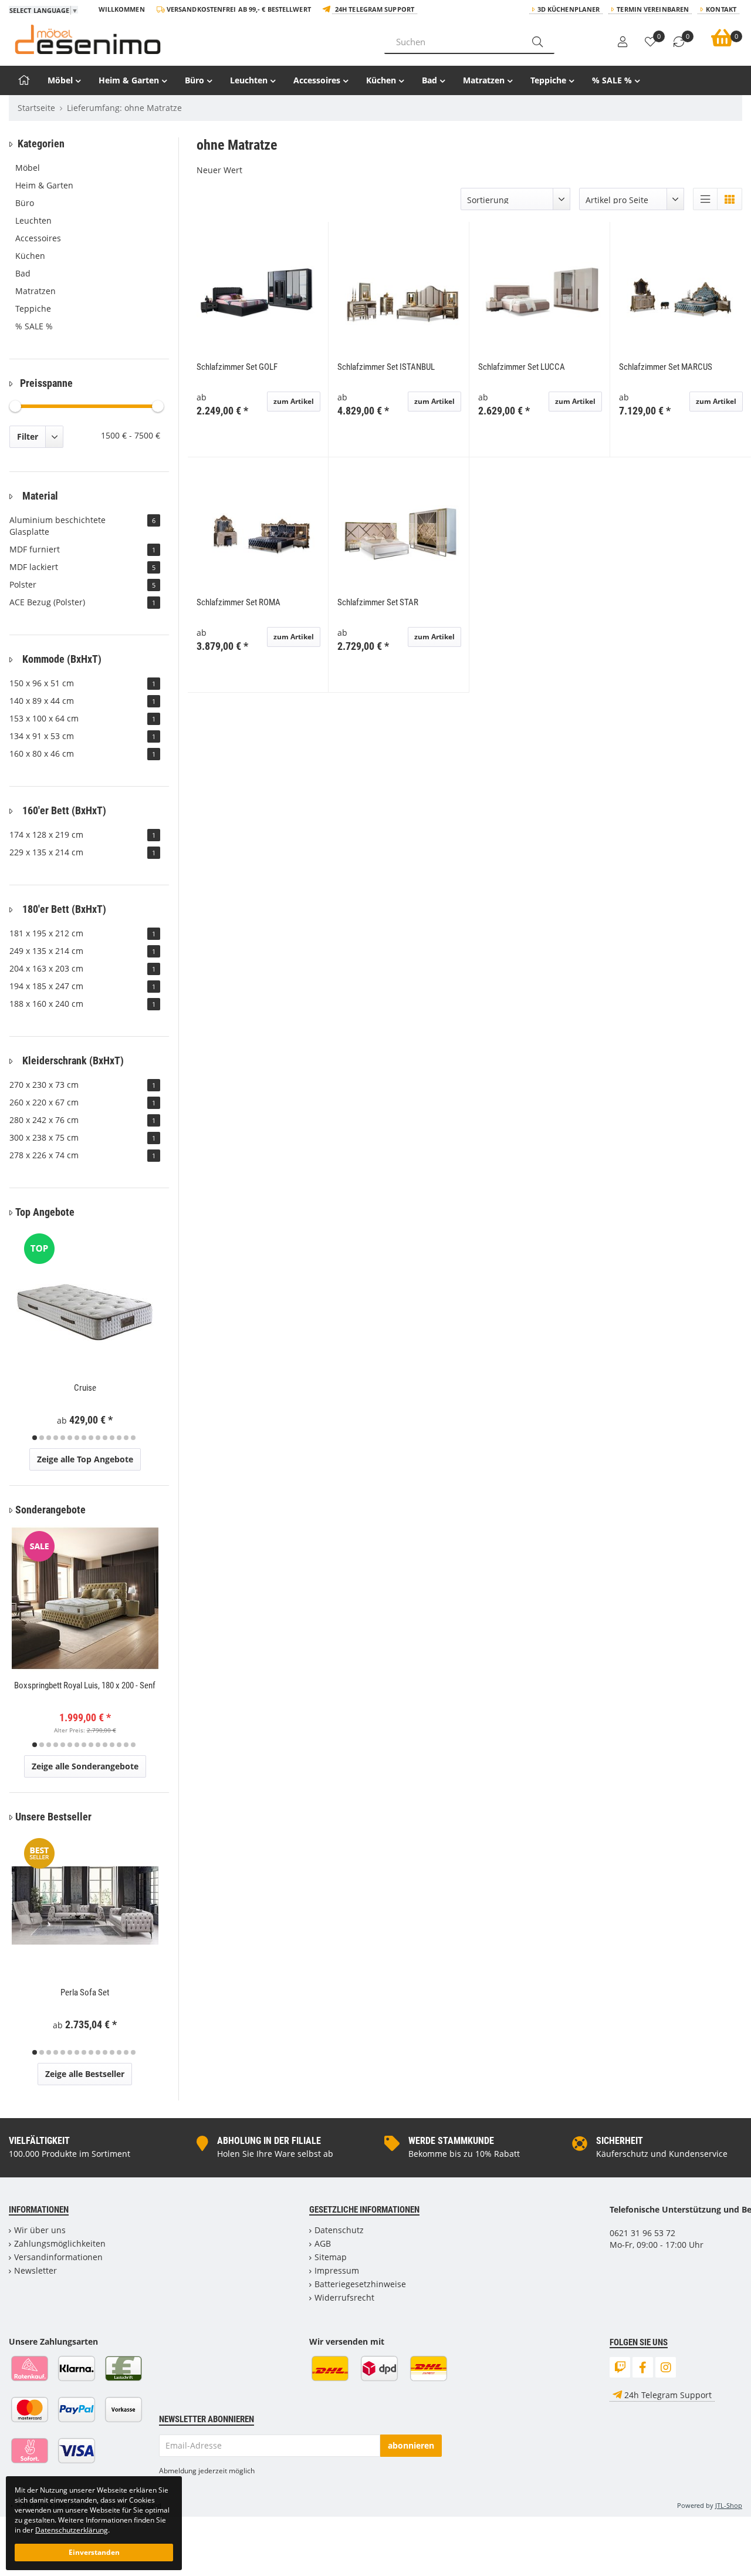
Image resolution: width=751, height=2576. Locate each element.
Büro (194, 80)
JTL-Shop (729, 2505)
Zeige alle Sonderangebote (85, 1766)
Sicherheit (620, 2141)
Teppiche (548, 80)
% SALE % (612, 80)
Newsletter (35, 2270)
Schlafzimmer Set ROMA (239, 602)
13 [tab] (119, 1438)
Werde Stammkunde (451, 2141)
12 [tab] (112, 1438)
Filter (28, 436)
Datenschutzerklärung (72, 2530)
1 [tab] (35, 1438)
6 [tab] (70, 1438)
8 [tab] (84, 1438)
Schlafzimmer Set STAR (378, 602)
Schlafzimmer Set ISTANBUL (386, 367)
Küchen (381, 80)
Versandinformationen (58, 2257)
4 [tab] (56, 1438)
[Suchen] (537, 42)
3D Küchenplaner (569, 9)
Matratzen (484, 80)
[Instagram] (666, 2367)
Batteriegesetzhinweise (360, 2284)
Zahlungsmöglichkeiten (60, 2243)
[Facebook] (643, 2367)
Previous (25, 1336)
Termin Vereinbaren (653, 9)
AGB (323, 2243)
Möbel (60, 80)
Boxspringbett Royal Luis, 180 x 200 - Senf (85, 1685)
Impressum (337, 2270)
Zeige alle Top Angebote (85, 1459)
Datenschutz (339, 2230)
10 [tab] (98, 1438)
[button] (705, 199)
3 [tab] (49, 1438)
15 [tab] (133, 1438)
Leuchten (249, 80)
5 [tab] (63, 1438)
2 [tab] (42, 1438)
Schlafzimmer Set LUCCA (522, 367)
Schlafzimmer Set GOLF (237, 367)
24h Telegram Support (375, 9)
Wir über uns (40, 2230)
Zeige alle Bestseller (85, 2074)
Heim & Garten (129, 80)
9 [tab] (91, 1438)
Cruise (85, 1388)
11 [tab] (105, 1438)
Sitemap (331, 2257)
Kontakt (721, 9)
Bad (429, 80)
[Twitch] (620, 2367)
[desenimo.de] (188, 39)
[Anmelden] (623, 42)
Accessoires (317, 80)
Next (158, 1336)
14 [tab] (126, 1438)
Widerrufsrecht (344, 2297)
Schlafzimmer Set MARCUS (666, 367)
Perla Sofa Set (85, 1992)
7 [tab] (77, 1438)
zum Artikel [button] (294, 401)
